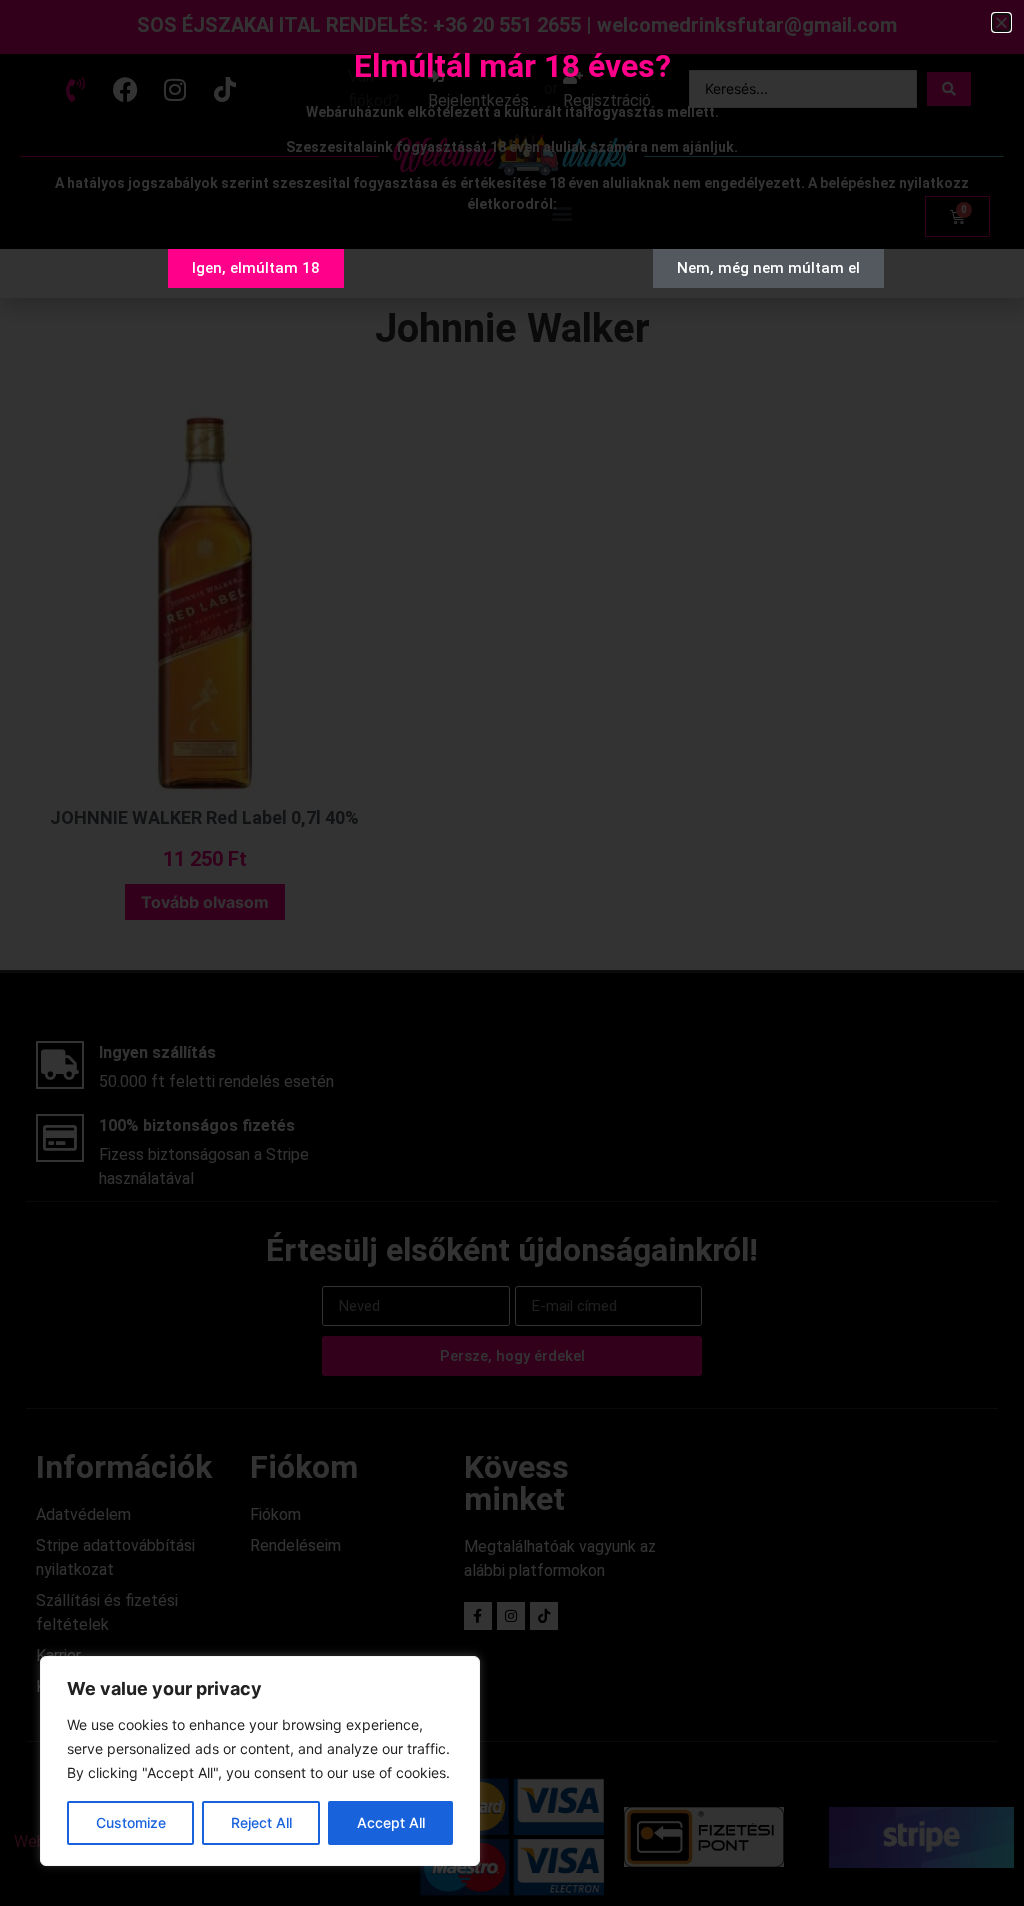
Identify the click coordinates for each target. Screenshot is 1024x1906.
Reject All (261, 1822)
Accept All (391, 1822)
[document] (512, 953)
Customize (131, 1822)
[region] (260, 1761)
